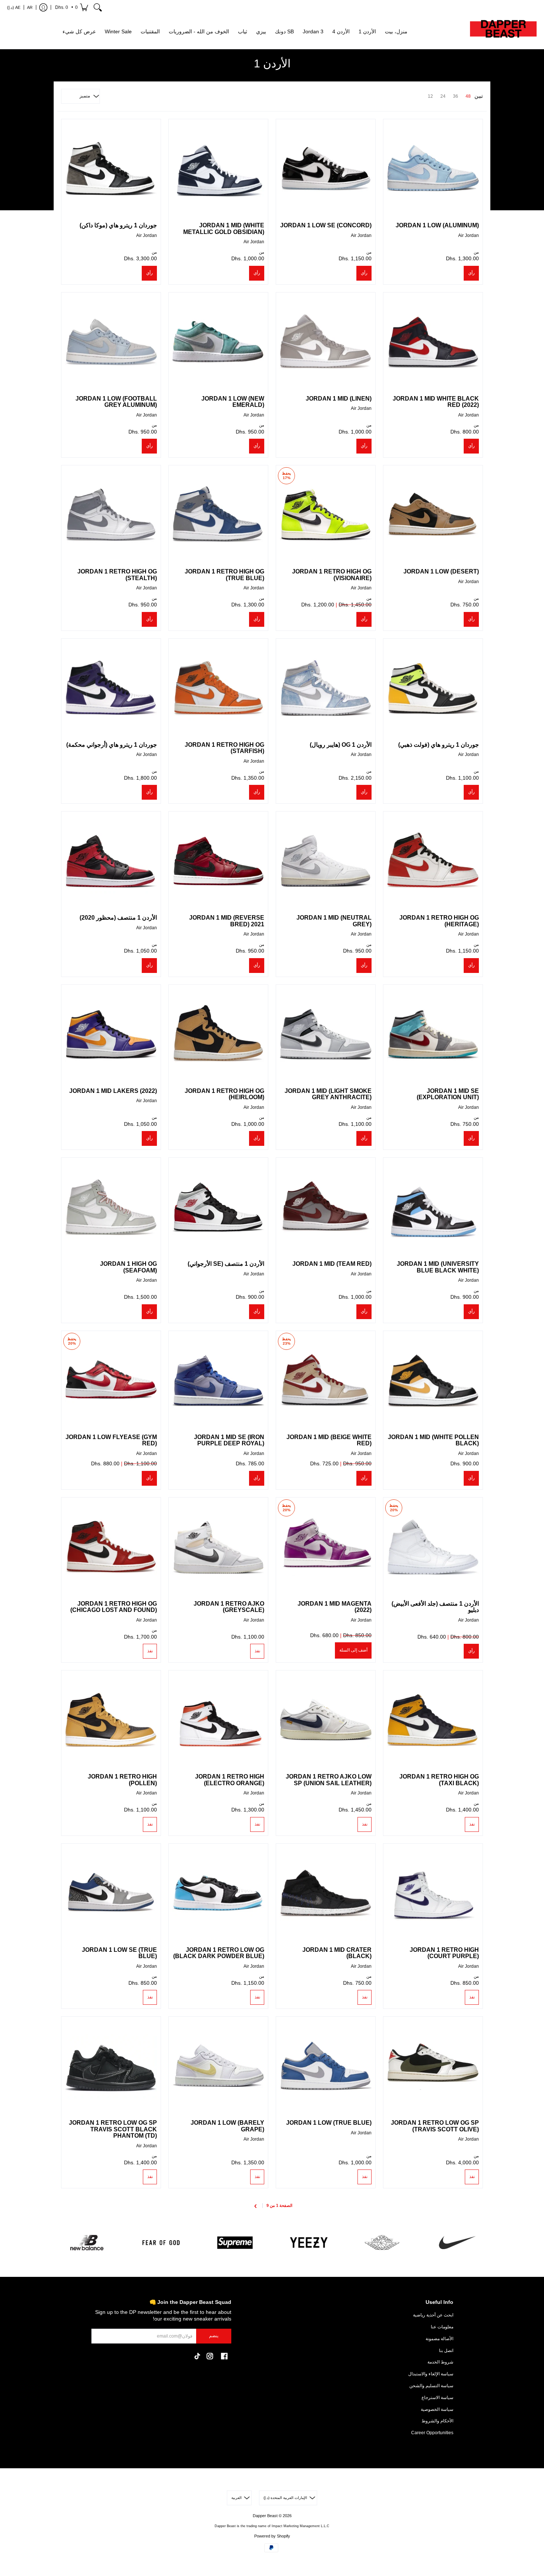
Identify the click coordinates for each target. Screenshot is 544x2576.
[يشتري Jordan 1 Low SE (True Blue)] (111, 1893)
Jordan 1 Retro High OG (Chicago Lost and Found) (114, 1607)
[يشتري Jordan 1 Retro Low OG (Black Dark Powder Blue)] (218, 1893)
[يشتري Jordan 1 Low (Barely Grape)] (218, 2066)
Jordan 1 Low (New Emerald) (233, 402)
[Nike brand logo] (457, 2243)
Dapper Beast (265, 2516)
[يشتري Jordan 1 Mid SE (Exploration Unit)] (433, 1034)
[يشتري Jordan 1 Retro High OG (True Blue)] (218, 515)
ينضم (214, 2336)
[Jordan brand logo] (383, 2243)
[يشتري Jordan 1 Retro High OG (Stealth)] (111, 515)
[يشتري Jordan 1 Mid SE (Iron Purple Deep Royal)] (218, 1381)
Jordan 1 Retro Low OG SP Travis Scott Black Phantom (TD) (113, 2129)
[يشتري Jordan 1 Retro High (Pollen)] (111, 1720)
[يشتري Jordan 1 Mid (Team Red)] (326, 1207)
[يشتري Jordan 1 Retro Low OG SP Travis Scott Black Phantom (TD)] (111, 2066)
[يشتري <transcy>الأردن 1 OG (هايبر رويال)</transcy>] (326, 688)
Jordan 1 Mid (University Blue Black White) (438, 1267)
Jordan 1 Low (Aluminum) (437, 225)
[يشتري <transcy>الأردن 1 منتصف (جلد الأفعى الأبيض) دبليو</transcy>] (433, 1547)
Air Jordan (469, 235)
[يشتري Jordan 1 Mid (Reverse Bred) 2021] (218, 861)
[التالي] (256, 2206)
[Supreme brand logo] (235, 2243)
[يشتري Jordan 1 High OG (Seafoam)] (111, 1207)
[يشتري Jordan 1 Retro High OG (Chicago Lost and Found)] (111, 1547)
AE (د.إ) (14, 7)
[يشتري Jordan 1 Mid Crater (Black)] (326, 1893)
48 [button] (468, 96)
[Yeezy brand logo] (309, 2243)
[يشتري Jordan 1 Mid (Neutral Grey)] (326, 861)
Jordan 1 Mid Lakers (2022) (113, 1091)
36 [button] (456, 96)
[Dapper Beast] (503, 32)
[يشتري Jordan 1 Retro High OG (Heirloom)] (218, 1034)
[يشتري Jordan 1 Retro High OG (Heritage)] (433, 861)
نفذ (257, 1651)
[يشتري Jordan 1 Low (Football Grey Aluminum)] (111, 342)
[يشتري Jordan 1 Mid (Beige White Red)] (326, 1381)
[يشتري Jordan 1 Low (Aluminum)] (433, 169)
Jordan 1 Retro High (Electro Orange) (230, 1780)
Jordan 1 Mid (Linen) (339, 399)
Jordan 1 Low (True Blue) (329, 2123)
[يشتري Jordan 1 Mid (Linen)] (326, 342)
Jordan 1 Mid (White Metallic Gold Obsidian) (224, 229)
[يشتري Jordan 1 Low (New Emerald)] (218, 342)
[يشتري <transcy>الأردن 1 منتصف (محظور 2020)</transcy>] (111, 861)
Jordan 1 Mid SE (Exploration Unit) (448, 1094)
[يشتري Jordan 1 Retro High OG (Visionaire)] (326, 515)
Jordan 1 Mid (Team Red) (332, 1264)
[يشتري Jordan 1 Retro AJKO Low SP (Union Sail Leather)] (326, 1720)
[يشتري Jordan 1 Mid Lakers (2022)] (111, 1034)
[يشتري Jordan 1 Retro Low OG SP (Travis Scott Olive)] (433, 2066)
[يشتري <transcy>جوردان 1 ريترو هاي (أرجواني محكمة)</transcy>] (111, 688)
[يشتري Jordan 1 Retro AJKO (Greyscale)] (218, 1547)
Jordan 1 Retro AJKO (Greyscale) (229, 1607)
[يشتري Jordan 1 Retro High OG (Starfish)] (218, 688)
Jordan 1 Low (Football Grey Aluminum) (116, 402)
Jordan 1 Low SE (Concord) (326, 225)
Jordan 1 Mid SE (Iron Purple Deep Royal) (229, 1440)
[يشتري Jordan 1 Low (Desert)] (433, 515)
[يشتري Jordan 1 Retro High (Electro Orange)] (218, 1720)
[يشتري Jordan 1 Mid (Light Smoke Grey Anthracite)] (326, 1034)
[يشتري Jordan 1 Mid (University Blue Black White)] (433, 1207)
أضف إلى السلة (353, 1650)
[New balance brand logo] (87, 2243)
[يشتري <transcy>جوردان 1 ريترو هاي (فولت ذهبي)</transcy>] (433, 688)
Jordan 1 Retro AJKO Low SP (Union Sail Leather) (329, 1780)
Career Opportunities (432, 2433)
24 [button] (443, 96)
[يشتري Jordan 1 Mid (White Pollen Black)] (433, 1381)
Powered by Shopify (272, 2536)
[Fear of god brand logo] (161, 2243)
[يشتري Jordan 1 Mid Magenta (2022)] (326, 1547)
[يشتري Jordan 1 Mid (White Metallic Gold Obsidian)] (218, 169)
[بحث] (98, 7)
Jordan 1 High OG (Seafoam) (128, 1267)
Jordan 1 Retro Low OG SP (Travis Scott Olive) (435, 2126)
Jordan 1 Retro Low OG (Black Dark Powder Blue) (219, 1953)
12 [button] (430, 96)
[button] (71, 7)
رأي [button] (471, 273)
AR (30, 7)
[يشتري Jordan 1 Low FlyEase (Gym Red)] (111, 1381)
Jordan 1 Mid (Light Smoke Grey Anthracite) (328, 1094)
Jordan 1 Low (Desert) (441, 571)
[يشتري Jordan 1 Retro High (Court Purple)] (433, 1893)
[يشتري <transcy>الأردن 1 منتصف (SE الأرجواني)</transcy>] (218, 1207)
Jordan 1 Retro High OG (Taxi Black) (439, 1780)
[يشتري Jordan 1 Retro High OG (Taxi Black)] (433, 1720)
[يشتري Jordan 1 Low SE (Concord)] (326, 169)
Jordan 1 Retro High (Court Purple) (444, 1953)
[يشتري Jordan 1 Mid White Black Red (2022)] (433, 342)
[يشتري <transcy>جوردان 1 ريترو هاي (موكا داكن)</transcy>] (111, 169)
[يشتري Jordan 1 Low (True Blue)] (326, 2066)
